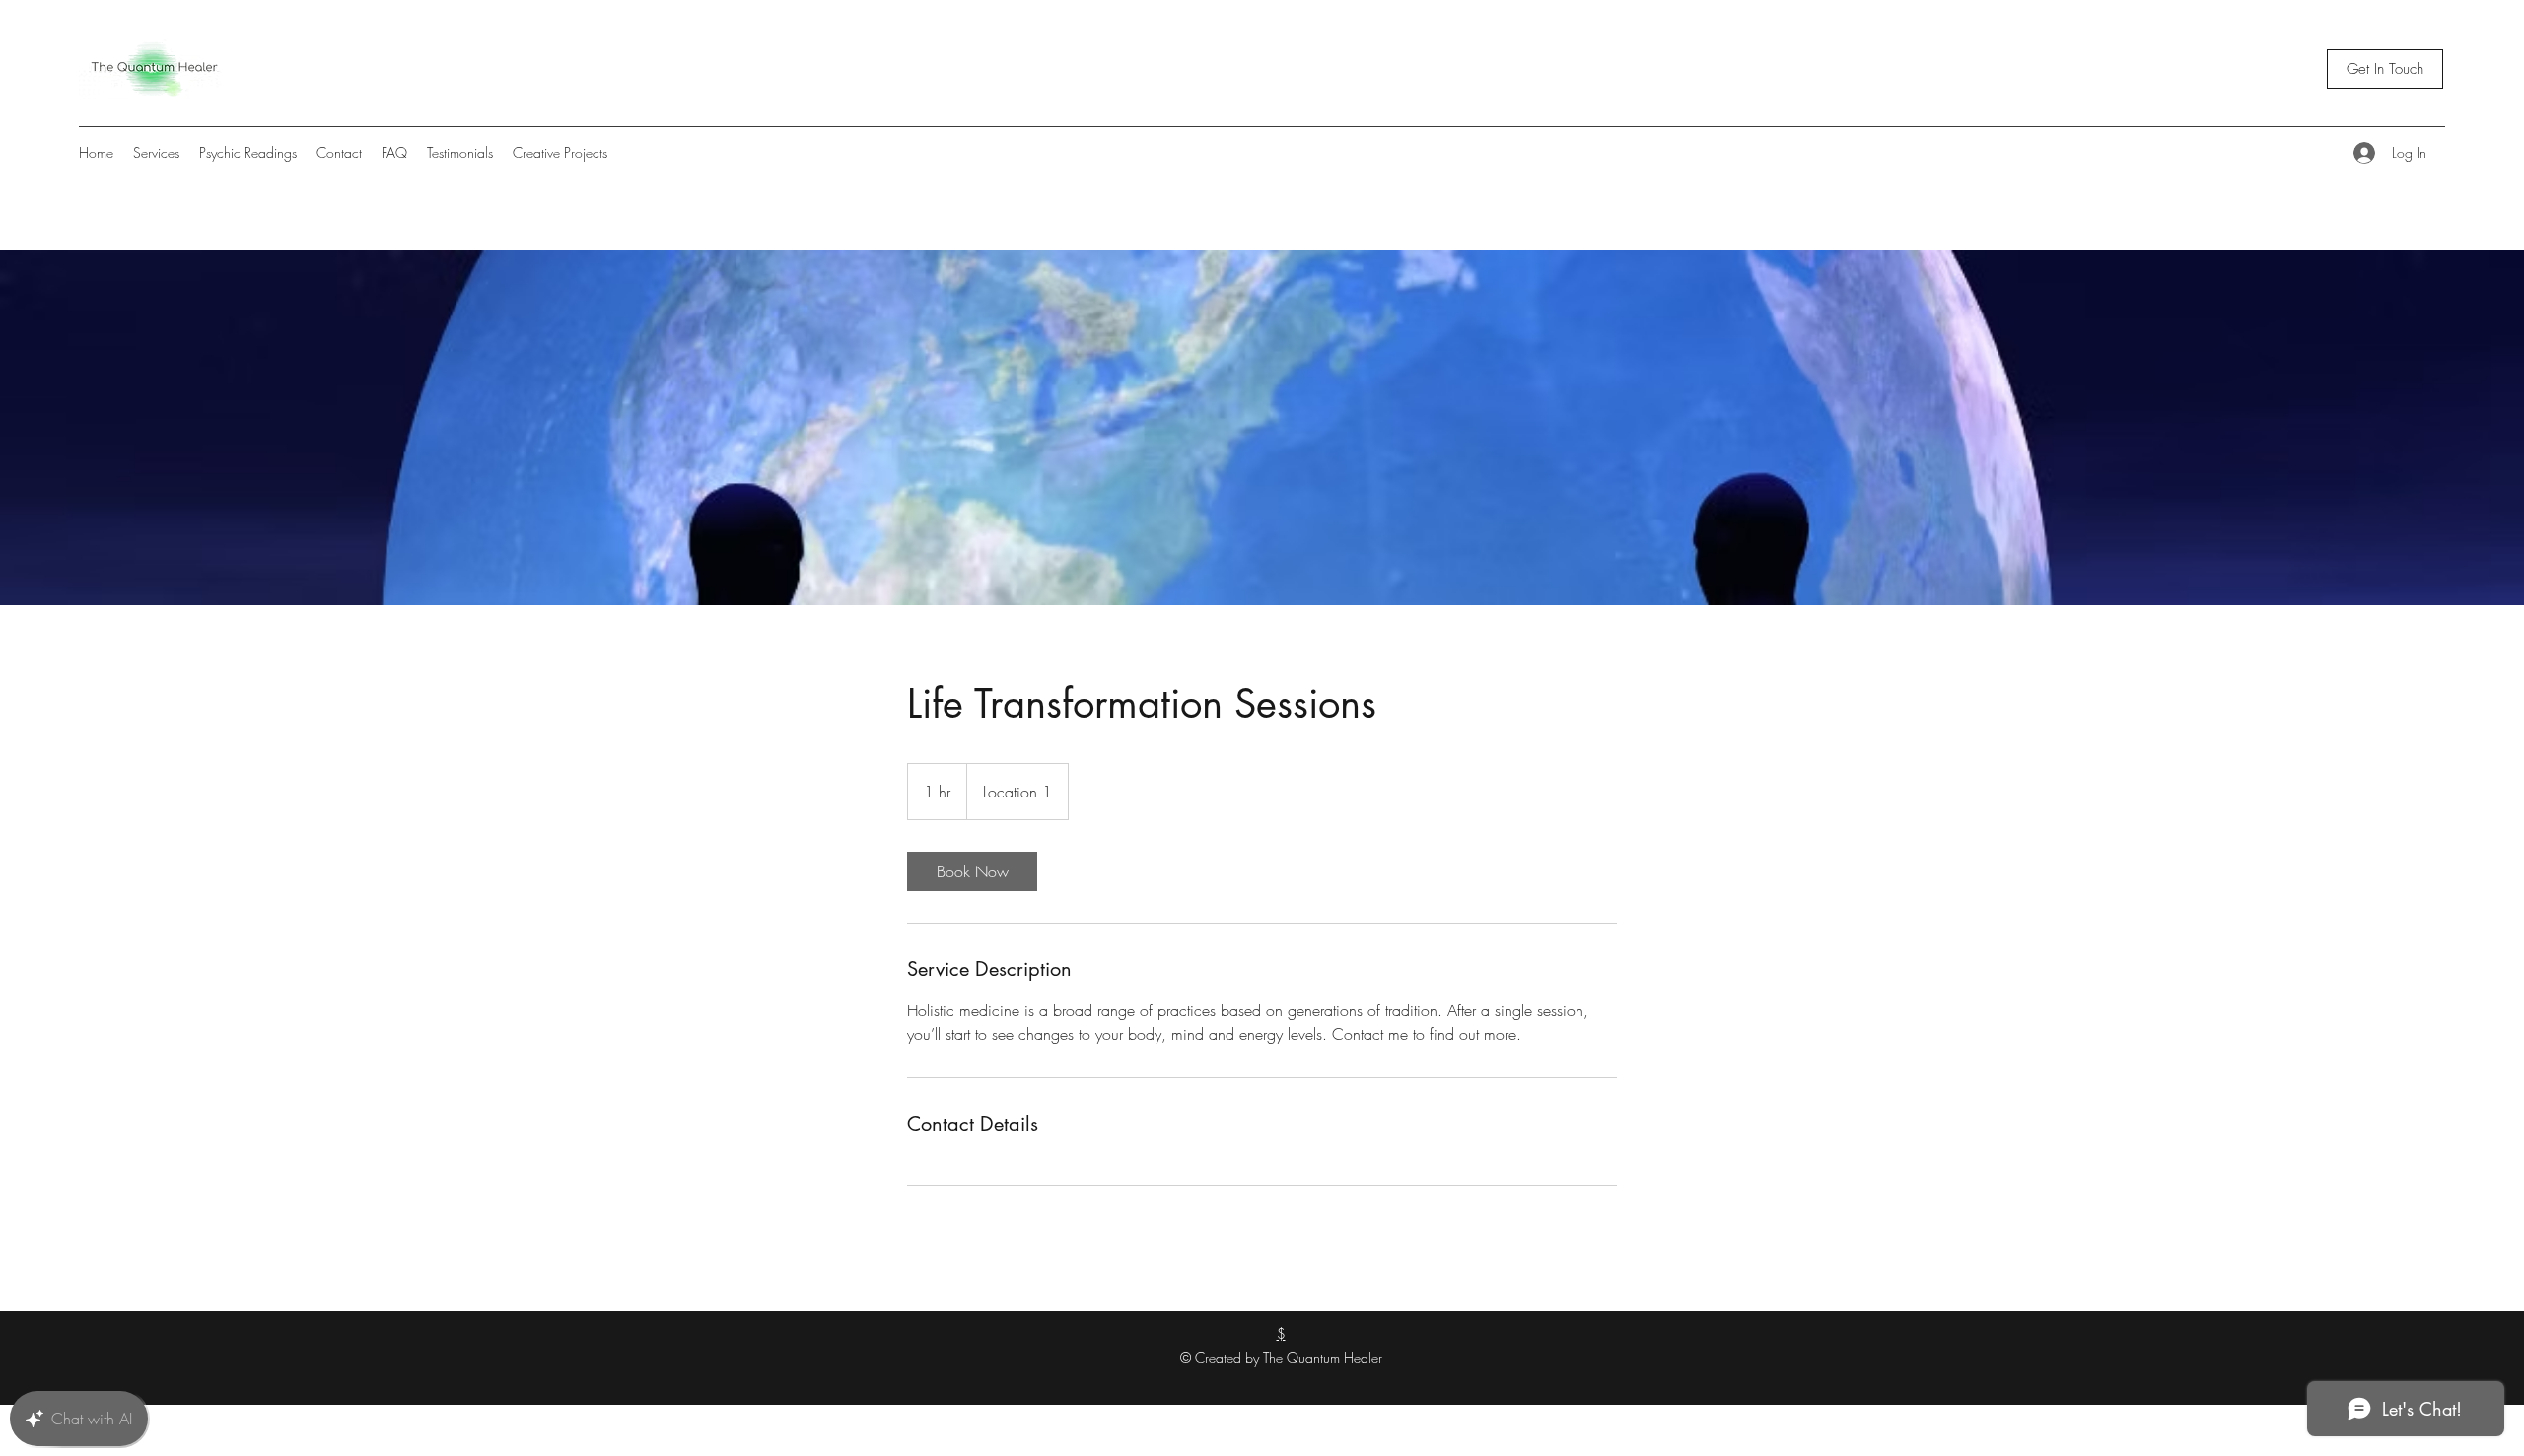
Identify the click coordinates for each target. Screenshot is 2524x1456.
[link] (972, 871)
